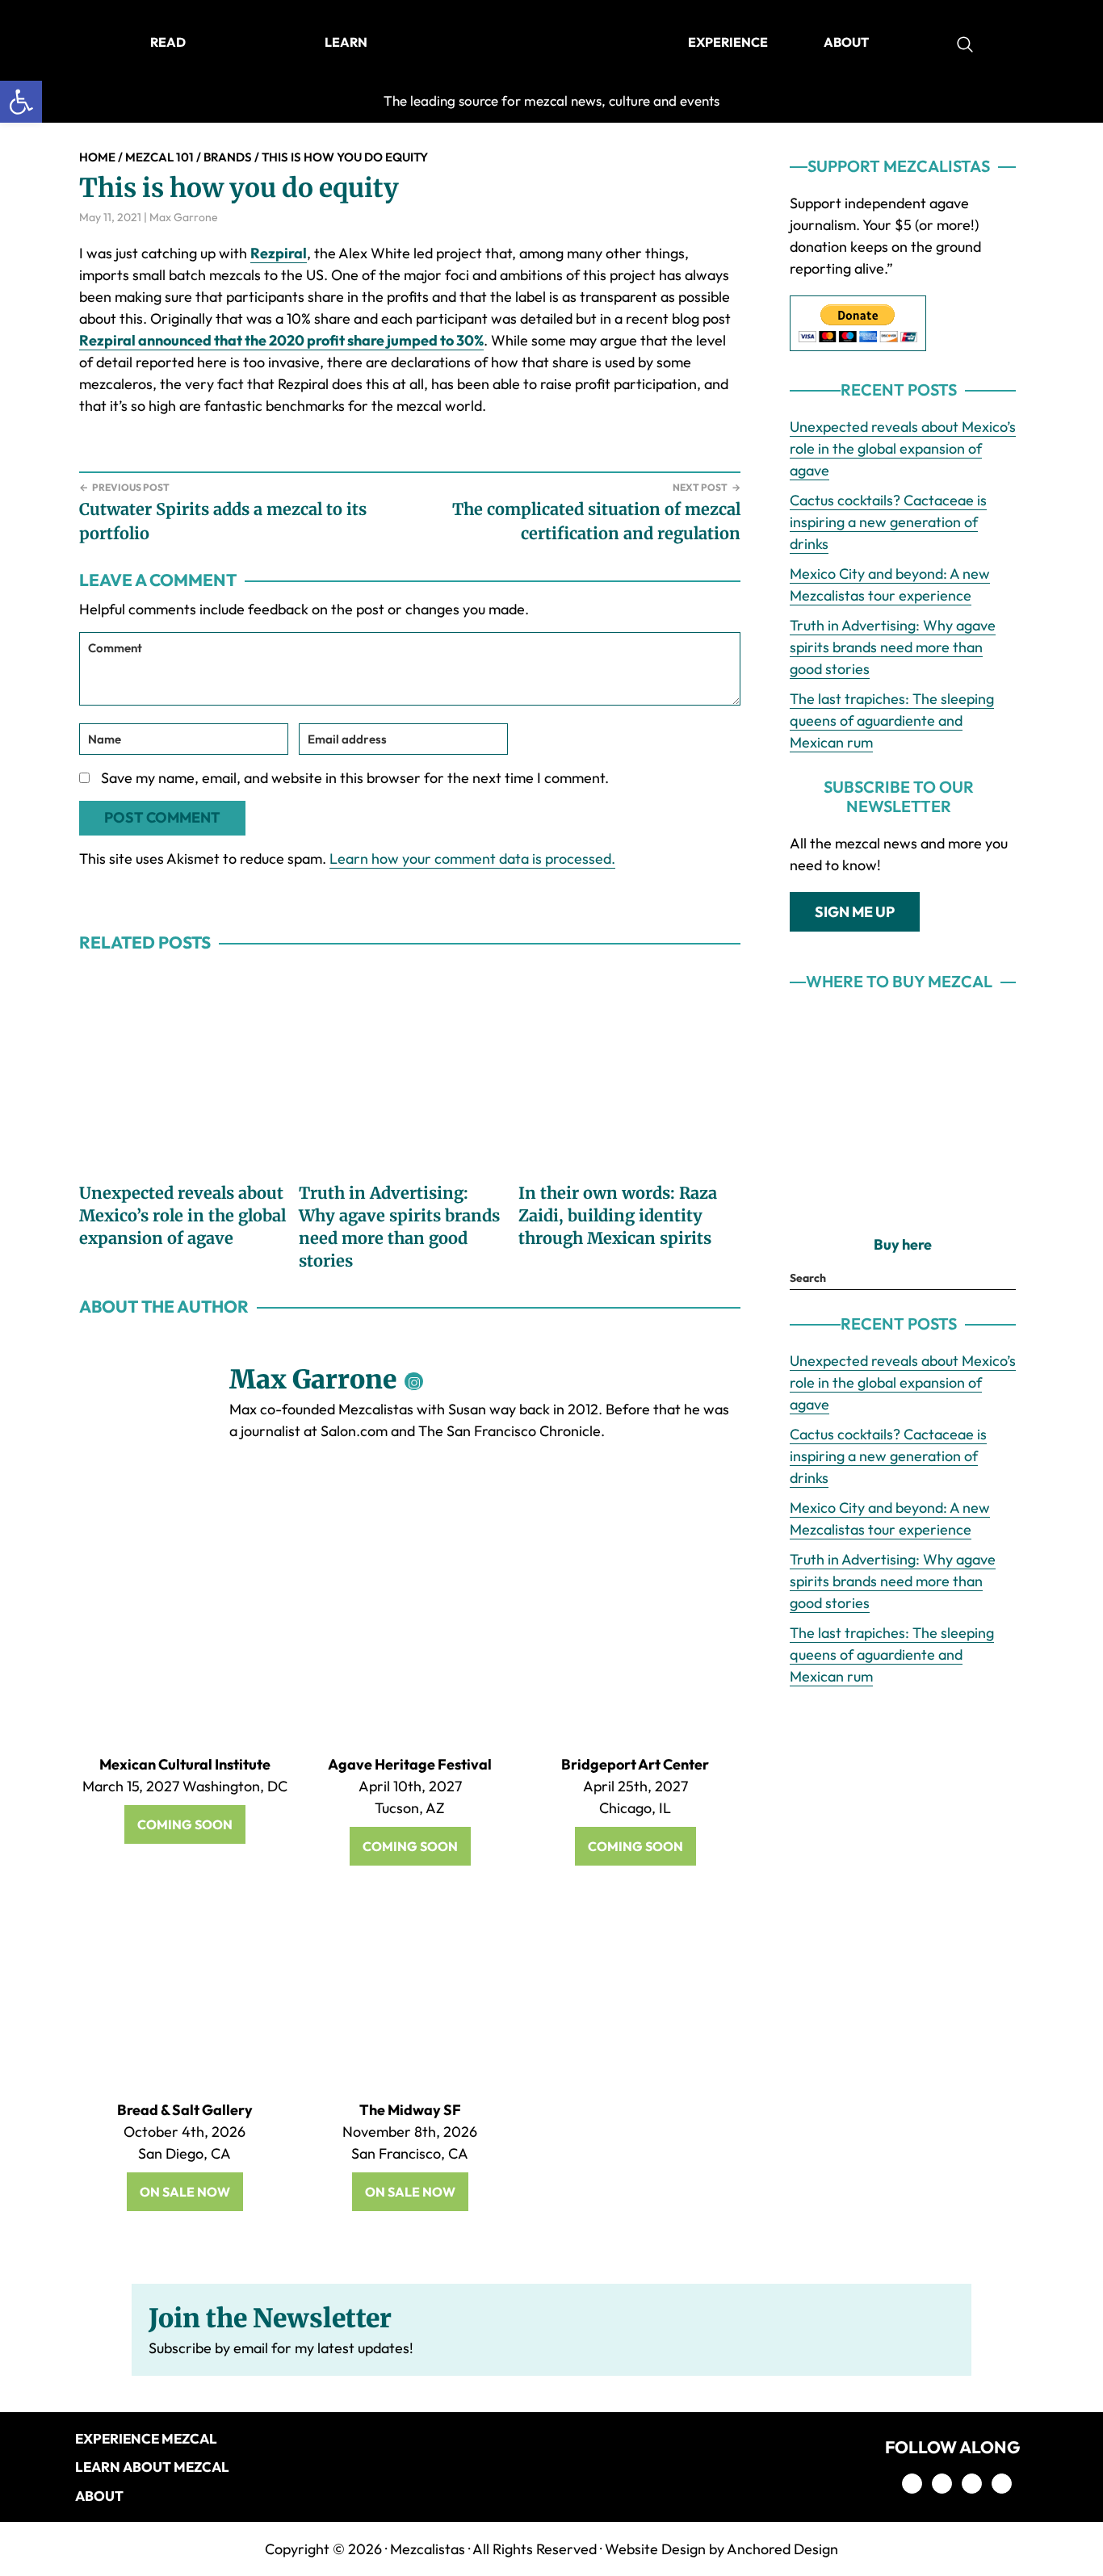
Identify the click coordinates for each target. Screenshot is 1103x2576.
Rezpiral (279, 253)
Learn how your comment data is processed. (472, 859)
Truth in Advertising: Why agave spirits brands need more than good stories (893, 647)
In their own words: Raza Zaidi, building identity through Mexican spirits (618, 1215)
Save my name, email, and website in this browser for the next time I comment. (355, 778)
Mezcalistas (428, 2549)
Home (97, 157)
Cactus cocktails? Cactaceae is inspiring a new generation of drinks (888, 522)
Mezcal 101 (159, 157)
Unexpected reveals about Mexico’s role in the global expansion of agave (182, 1215)
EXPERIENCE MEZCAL (146, 2438)
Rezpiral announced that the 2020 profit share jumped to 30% (281, 340)
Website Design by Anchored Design (721, 2549)
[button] (21, 102)
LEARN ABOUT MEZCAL (152, 2467)
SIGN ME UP (855, 912)
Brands (228, 157)
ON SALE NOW (185, 2192)
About (99, 2496)
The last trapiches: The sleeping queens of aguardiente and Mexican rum (892, 720)
